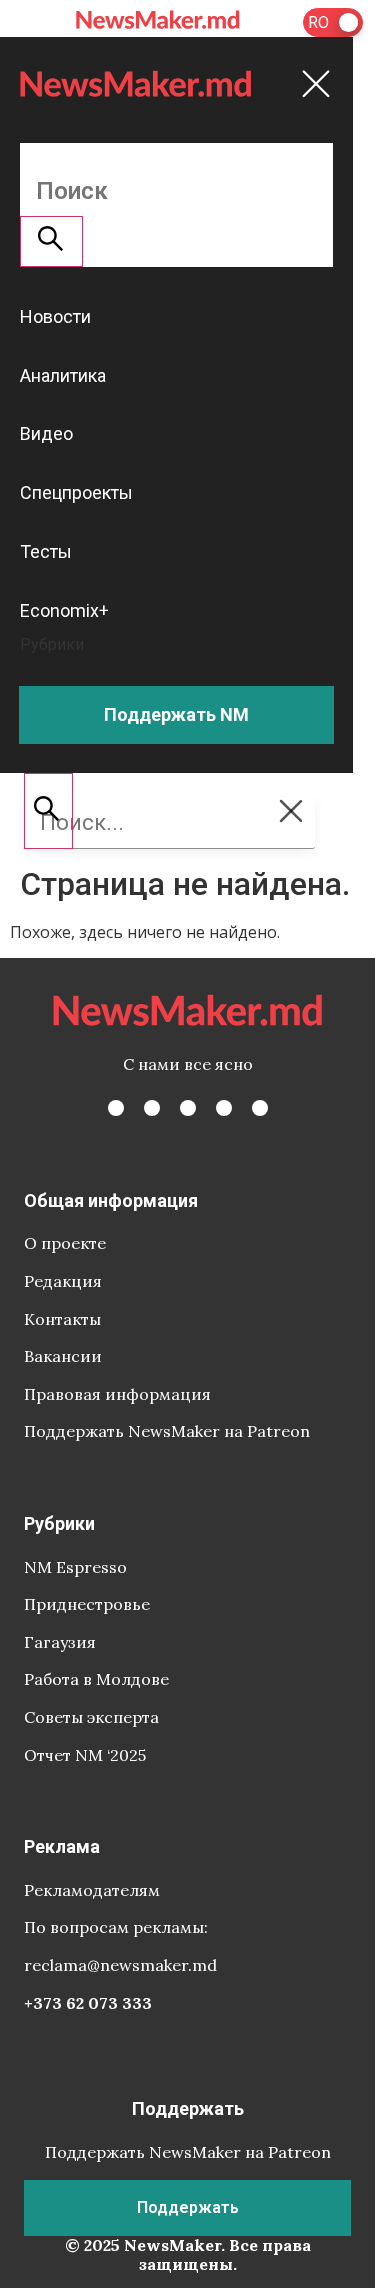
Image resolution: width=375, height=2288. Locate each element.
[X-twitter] (152, 1108)
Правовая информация (117, 1394)
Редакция (63, 1281)
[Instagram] (188, 1108)
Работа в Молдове (96, 1679)
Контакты (62, 1319)
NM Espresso (75, 1567)
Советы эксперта (91, 1717)
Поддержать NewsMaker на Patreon (167, 1431)
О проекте (65, 1243)
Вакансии (63, 1356)
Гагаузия (60, 1642)
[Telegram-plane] (260, 1108)
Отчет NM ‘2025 (85, 1755)
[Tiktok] (224, 1108)
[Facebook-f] (116, 1108)
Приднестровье (87, 1604)
